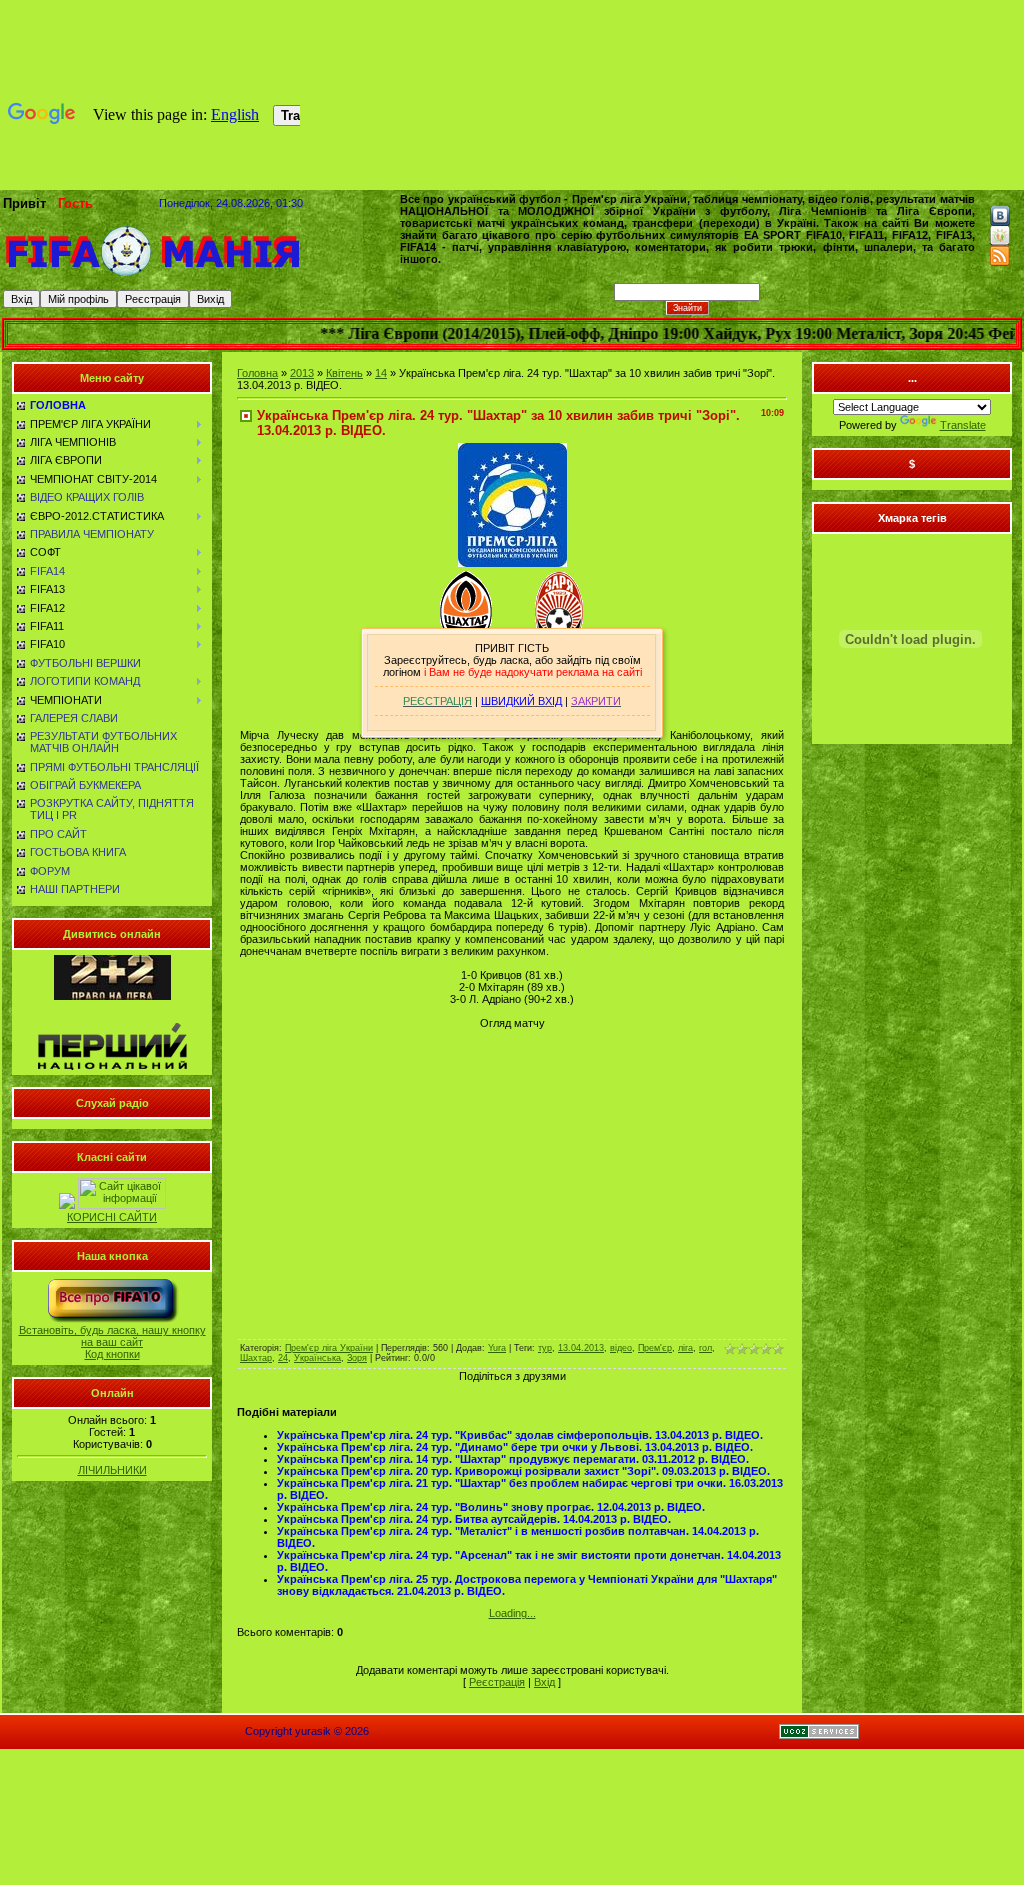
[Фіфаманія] (153, 274)
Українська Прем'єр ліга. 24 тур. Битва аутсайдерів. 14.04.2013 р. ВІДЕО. (474, 1519)
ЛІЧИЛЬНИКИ (112, 1470)
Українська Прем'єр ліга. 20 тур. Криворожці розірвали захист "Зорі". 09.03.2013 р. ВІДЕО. (523, 1471)
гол (705, 1348)
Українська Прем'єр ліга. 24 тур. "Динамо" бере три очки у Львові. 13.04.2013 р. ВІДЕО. (515, 1447)
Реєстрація (497, 1682)
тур (545, 1348)
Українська (317, 1358)
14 (381, 373)
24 (283, 1358)
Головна (257, 373)
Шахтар (256, 1358)
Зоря (357, 1358)
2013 (302, 373)
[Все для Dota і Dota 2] (67, 1205)
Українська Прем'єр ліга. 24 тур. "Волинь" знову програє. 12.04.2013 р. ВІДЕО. (491, 1507)
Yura (497, 1348)
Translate (963, 425)
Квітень (344, 373)
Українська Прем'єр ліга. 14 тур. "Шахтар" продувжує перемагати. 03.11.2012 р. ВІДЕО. (513, 1459)
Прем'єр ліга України (329, 1348)
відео (621, 1348)
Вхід (544, 1682)
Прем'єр (655, 1348)
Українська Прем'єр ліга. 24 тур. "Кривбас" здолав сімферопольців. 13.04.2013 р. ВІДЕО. (520, 1435)
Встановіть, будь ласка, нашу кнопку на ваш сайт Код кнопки (112, 1342)
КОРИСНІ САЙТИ (112, 1217)
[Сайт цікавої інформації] (122, 1205)
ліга (685, 1348)
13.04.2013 (581, 1348)
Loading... (512, 1613)
